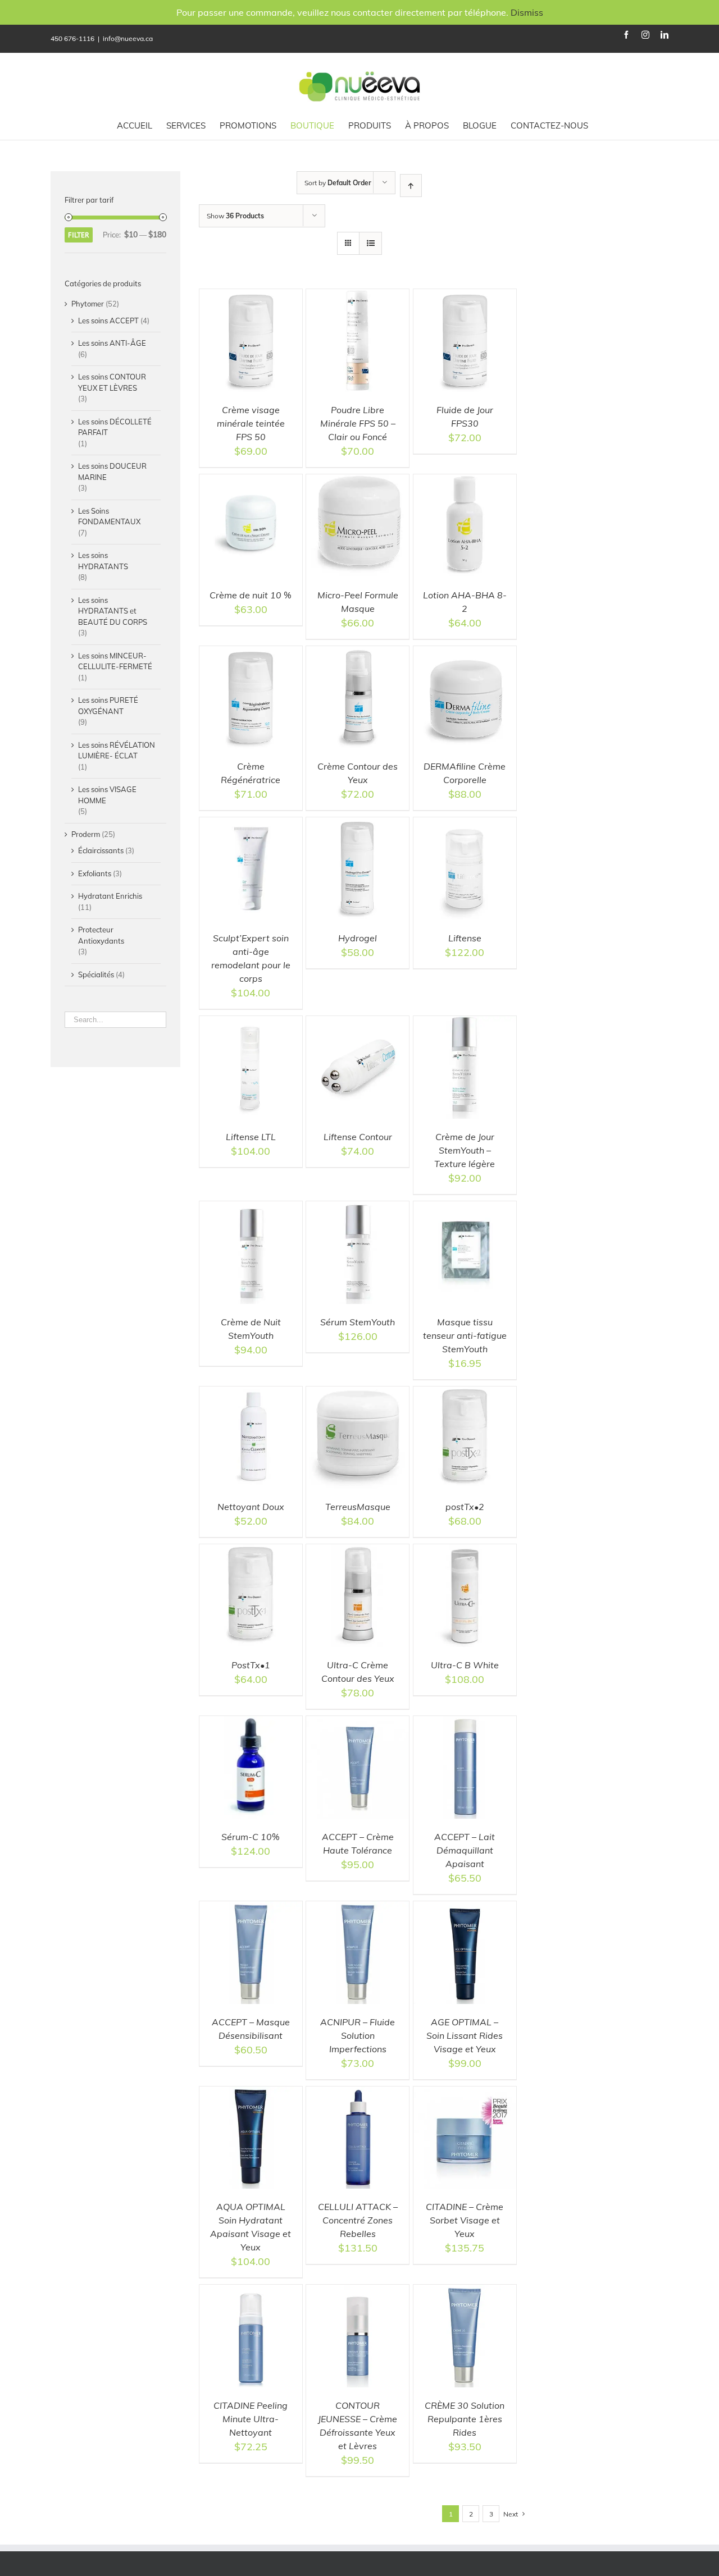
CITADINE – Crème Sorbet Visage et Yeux (465, 2220)
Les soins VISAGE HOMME (107, 795)
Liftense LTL (251, 1137)
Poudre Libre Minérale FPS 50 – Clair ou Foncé (358, 423)
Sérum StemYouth (358, 1322)
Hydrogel (358, 938)
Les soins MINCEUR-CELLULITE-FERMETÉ (115, 661)
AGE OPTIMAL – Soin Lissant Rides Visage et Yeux (465, 2035)
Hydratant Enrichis (110, 896)
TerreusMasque (358, 1507)
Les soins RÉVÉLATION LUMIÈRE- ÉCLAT (117, 751)
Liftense (465, 938)
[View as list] (370, 243)
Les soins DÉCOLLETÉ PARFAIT (115, 427)
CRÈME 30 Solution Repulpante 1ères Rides (465, 2419)
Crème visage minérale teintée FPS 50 (251, 423)
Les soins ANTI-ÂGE (112, 343)
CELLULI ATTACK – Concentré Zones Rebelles (358, 2220)
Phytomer (88, 304)
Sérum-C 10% (251, 1837)
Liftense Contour (358, 1137)
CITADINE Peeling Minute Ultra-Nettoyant (251, 2419)
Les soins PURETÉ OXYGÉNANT (108, 706)
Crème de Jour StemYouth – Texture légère (465, 1150)
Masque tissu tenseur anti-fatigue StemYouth (465, 1335)
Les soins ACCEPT (108, 321)
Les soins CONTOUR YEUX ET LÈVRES (112, 382)
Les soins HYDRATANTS (103, 561)
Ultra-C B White (465, 1665)
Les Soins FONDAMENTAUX (109, 516)
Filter (79, 235)
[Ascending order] (411, 186)
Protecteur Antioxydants (101, 935)
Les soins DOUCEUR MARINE (112, 472)
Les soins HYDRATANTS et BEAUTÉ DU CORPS (113, 611)
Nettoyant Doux (251, 1507)
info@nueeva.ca (128, 38)
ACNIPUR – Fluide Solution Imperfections (358, 2035)
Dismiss (527, 12)
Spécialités (96, 974)
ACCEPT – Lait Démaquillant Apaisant (465, 1850)
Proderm (86, 834)
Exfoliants (95, 873)
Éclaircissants (101, 850)
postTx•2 (465, 1507)
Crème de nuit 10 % (251, 595)
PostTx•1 (251, 1665)
